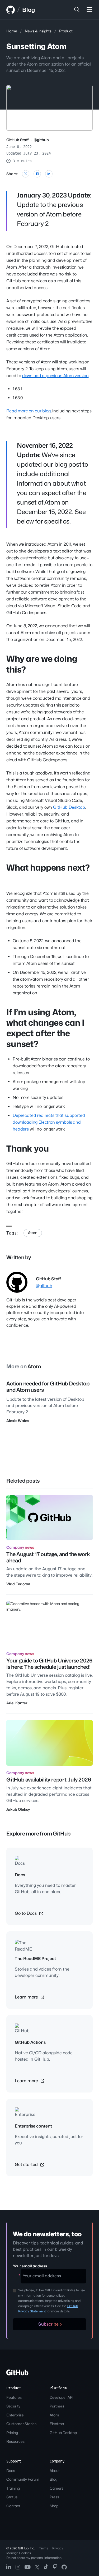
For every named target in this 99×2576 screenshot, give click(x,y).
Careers (56, 2488)
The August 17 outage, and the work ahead (48, 1557)
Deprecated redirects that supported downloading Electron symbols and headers (49, 1122)
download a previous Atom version (55, 376)
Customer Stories (21, 2424)
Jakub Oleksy (18, 1809)
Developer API (62, 2397)
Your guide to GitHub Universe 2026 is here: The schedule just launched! (49, 1664)
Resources (15, 2441)
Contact (13, 2506)
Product (66, 31)
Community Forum (23, 2479)
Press (54, 2497)
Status (12, 2497)
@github (41, 140)
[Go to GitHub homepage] (17, 2374)
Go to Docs (26, 1913)
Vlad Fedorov (18, 1584)
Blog (29, 10)
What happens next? (48, 868)
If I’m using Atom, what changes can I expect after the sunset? (45, 1028)
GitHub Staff (17, 140)
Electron (57, 2424)
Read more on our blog (29, 411)
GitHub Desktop (69, 807)
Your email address (30, 2266)
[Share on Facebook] (37, 174)
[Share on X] (26, 174)
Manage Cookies (19, 2553)
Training (13, 2488)
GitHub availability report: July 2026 (49, 1780)
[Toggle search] (77, 10)
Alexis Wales (18, 1421)
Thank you (28, 1149)
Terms (44, 2548)
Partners (57, 2406)
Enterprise (15, 2415)
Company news (20, 1547)
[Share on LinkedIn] (49, 174)
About (55, 2471)
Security (13, 2406)
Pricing (12, 2433)
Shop (54, 2506)
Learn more (27, 1997)
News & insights (38, 31)
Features (14, 2397)
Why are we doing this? (42, 664)
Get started (27, 2165)
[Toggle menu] (89, 10)
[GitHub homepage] (11, 10)
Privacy (58, 2548)
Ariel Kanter (17, 1703)
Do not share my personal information (34, 2558)
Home (12, 31)
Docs (11, 2471)
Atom (33, 1233)
